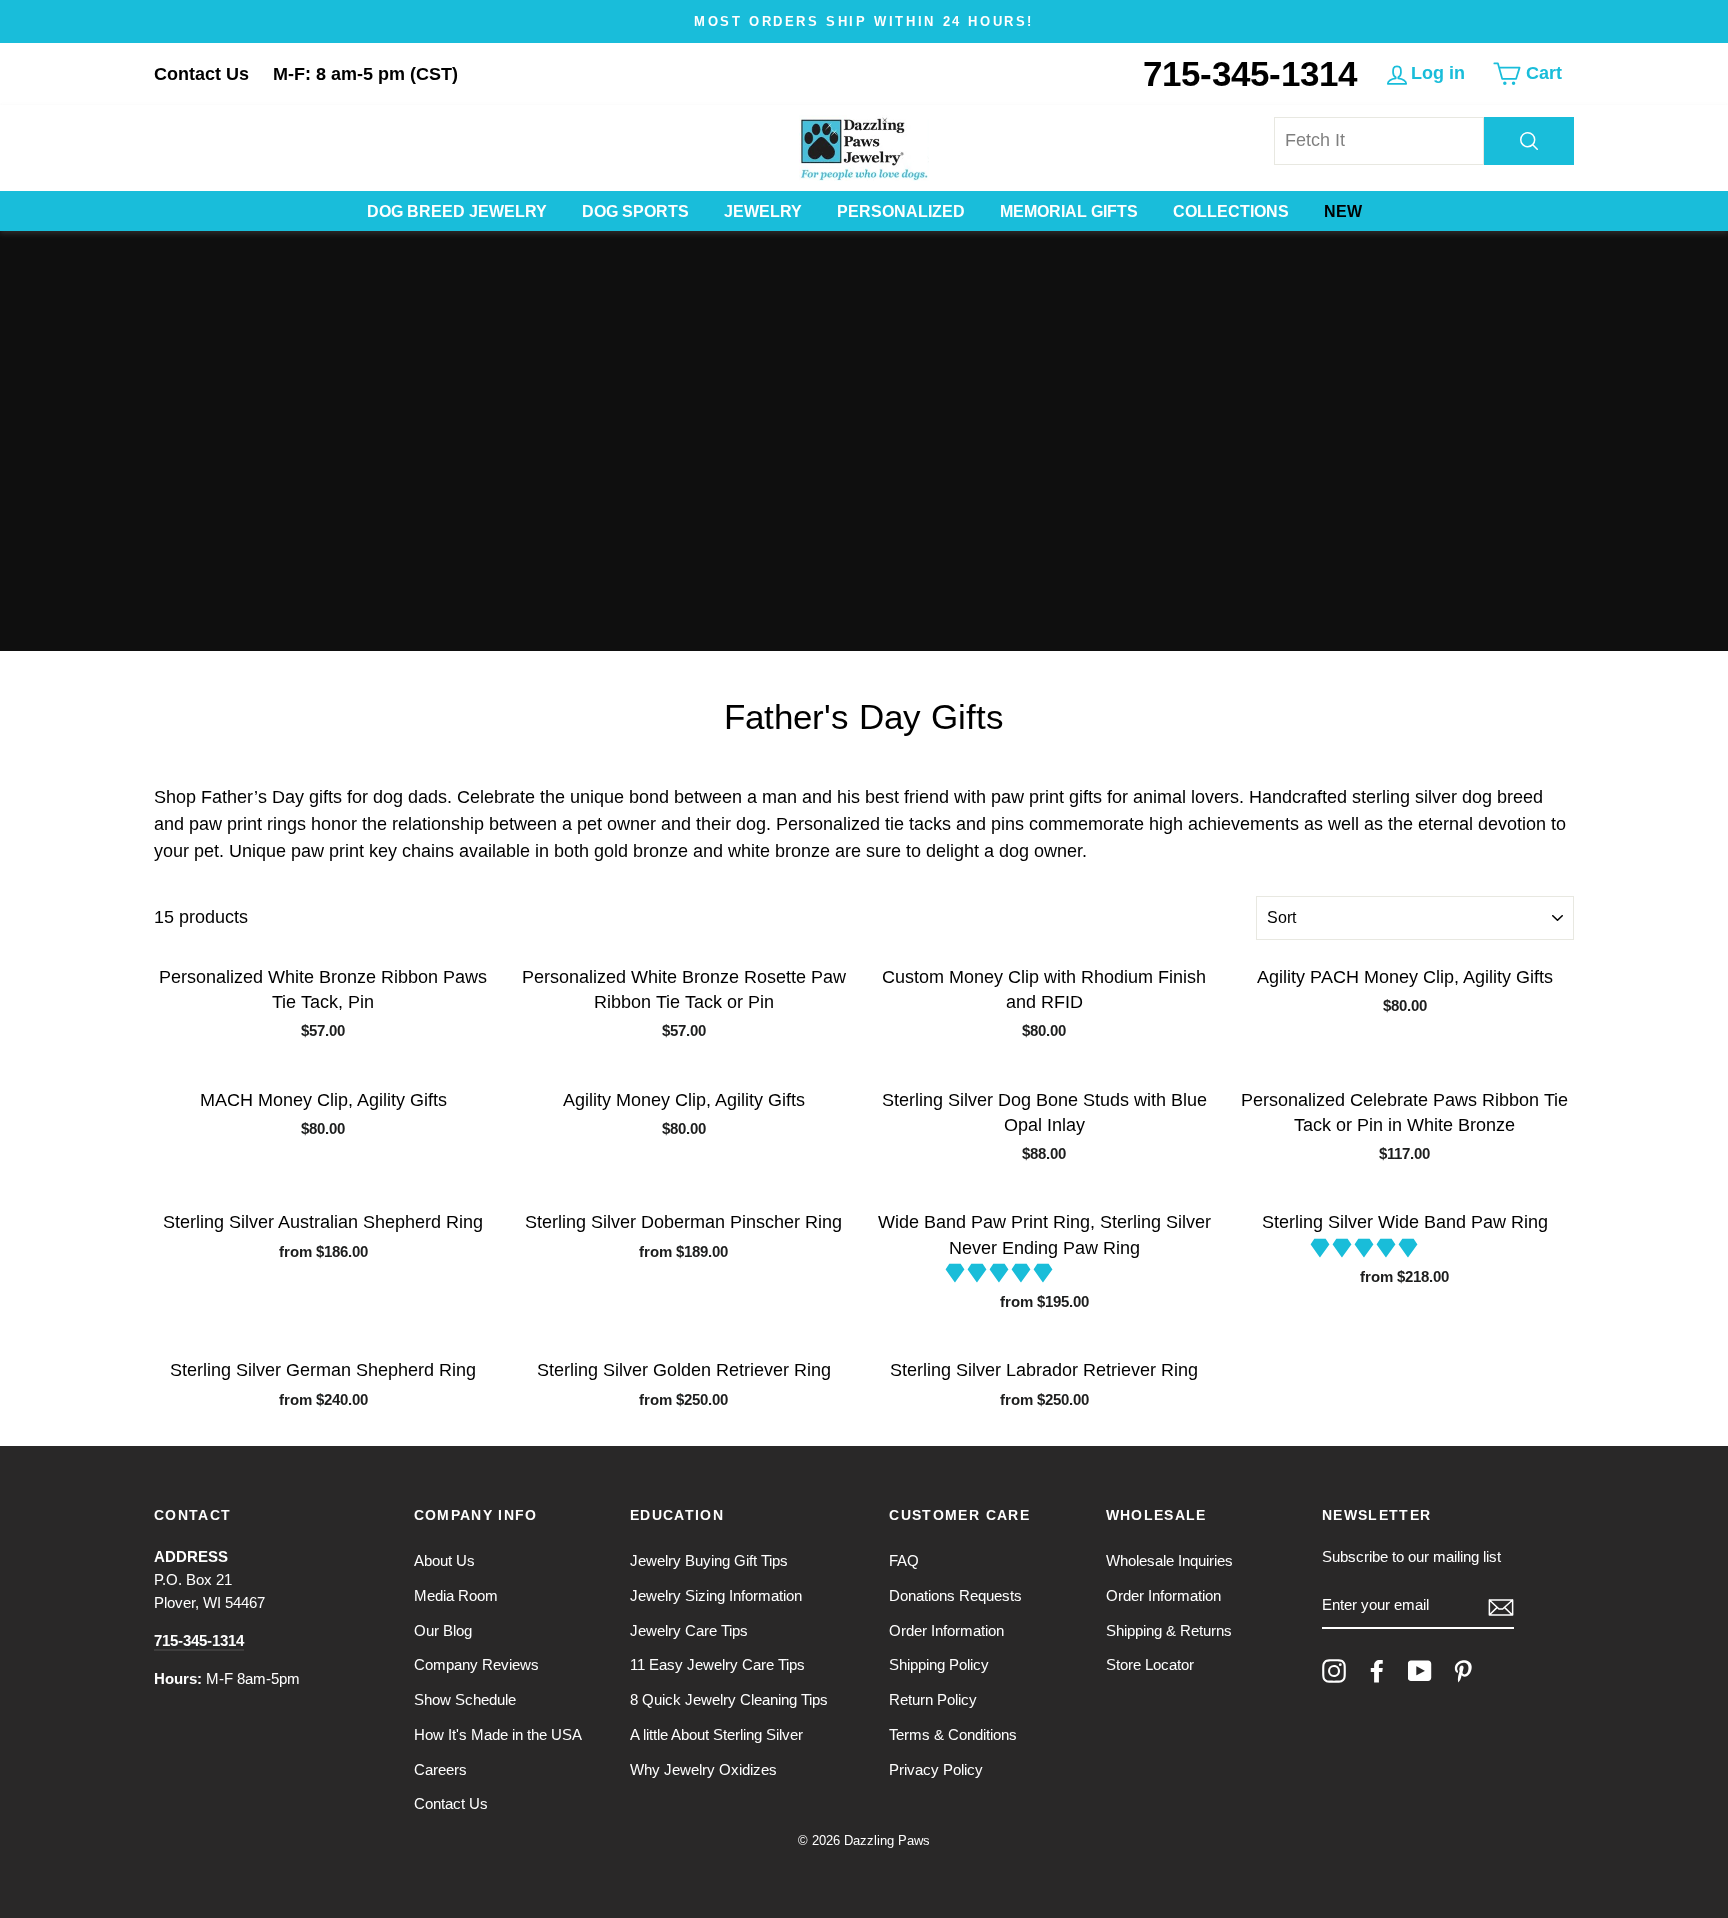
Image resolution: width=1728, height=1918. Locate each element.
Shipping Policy (939, 1664)
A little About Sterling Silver (716, 1734)
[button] (1001, 1273)
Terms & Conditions (953, 1734)
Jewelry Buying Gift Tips (709, 1560)
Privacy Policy (936, 1769)
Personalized (901, 211)
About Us (444, 1560)
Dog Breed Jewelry (457, 211)
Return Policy (933, 1699)
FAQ (904, 1560)
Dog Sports (635, 211)
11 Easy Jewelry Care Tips (717, 1664)
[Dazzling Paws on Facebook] (1377, 1671)
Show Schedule (465, 1699)
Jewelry (763, 211)
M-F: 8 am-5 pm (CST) (365, 74)
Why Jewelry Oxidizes (703, 1769)
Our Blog (443, 1630)
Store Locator (1150, 1664)
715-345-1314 (1250, 73)
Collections (1231, 211)
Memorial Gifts (1069, 211)
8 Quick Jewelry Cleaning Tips (729, 1699)
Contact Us (201, 74)
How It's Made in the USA (498, 1734)
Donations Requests (955, 1595)
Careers (440, 1769)
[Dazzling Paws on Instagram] (1334, 1671)
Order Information (946, 1630)
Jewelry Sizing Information (716, 1595)
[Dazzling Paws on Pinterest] (1463, 1671)
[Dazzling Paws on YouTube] (1420, 1671)
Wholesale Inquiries (1169, 1560)
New (1343, 211)
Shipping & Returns (1169, 1630)
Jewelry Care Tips (689, 1630)
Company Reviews (476, 1664)
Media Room (456, 1595)
